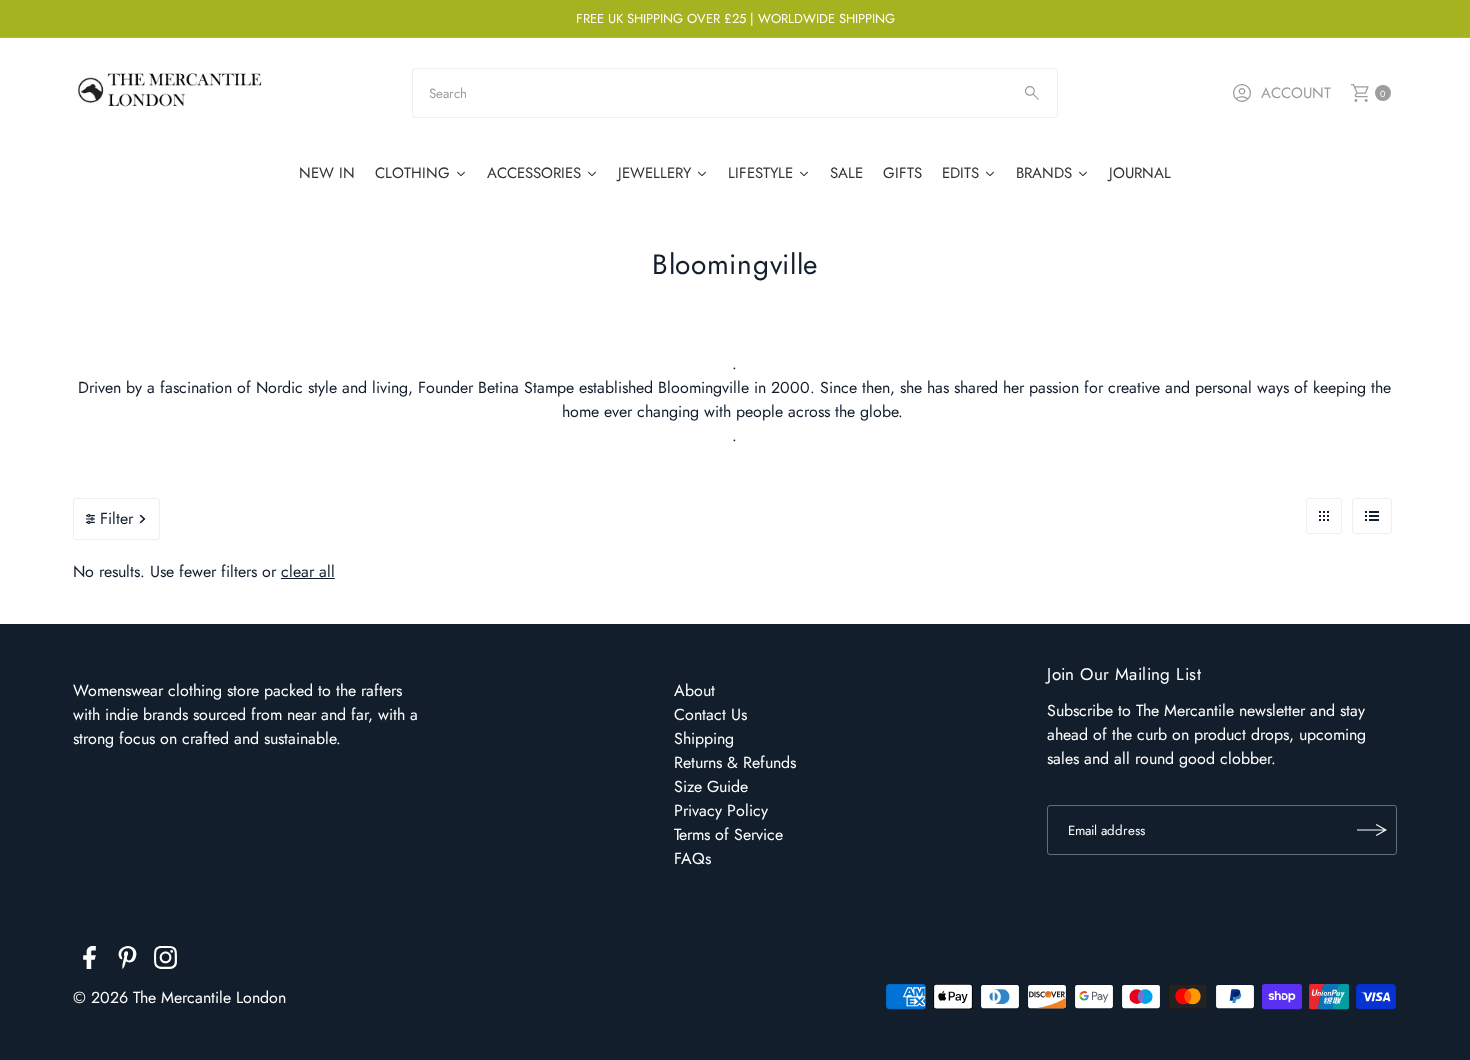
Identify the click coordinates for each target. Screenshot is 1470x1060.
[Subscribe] (1372, 830)
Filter (116, 518)
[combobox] (735, 93)
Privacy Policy (721, 810)
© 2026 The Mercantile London (179, 997)
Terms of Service (728, 834)
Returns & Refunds (735, 762)
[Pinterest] (127, 961)
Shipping (704, 738)
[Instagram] (165, 961)
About (694, 690)
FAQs (692, 858)
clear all (308, 571)
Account (1296, 93)
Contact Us (710, 714)
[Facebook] (89, 961)
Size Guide (711, 786)
